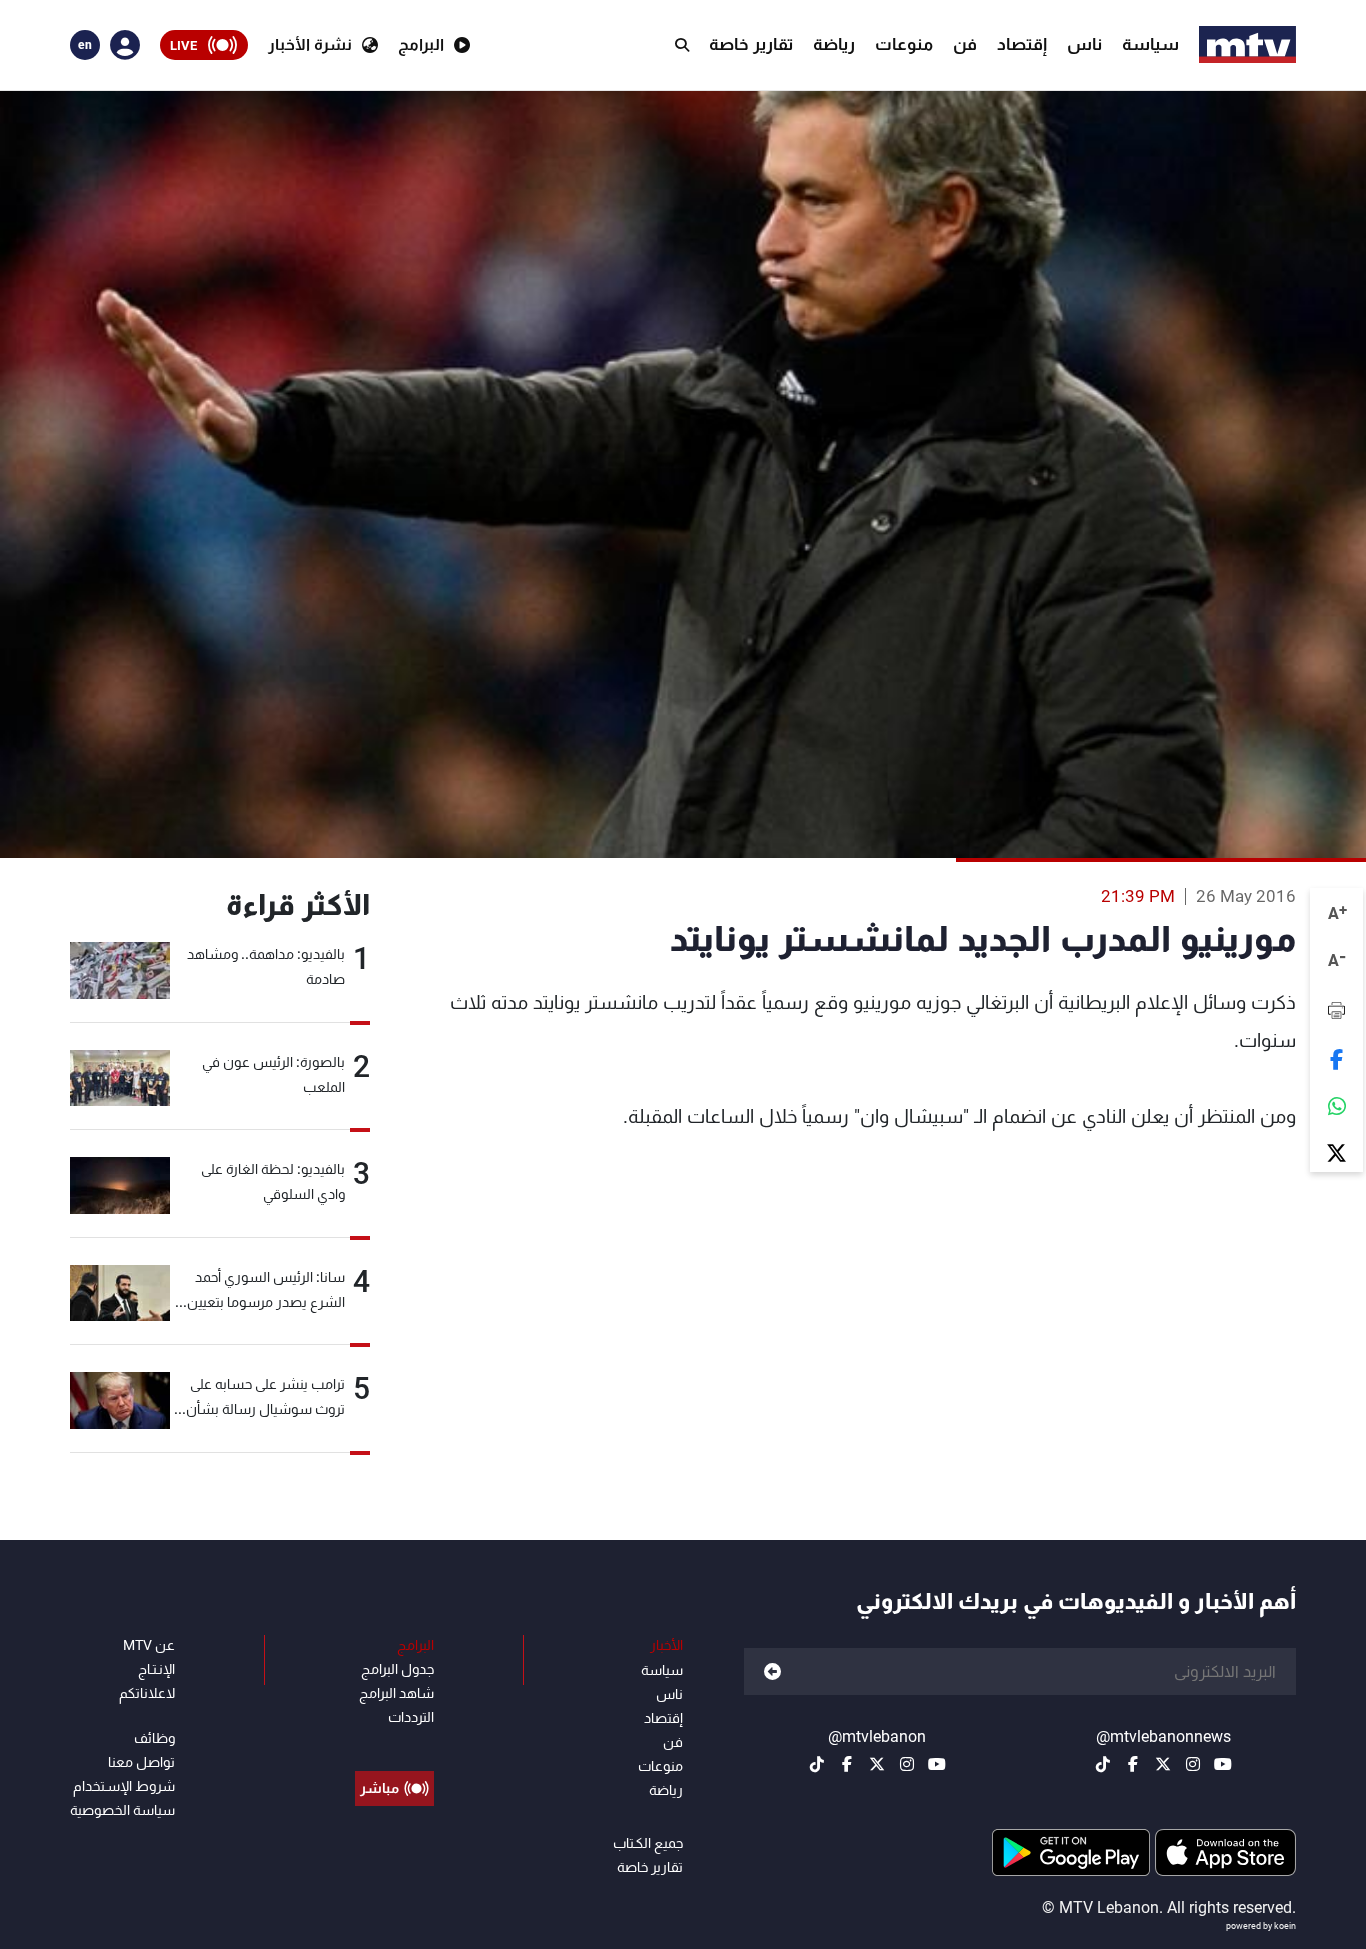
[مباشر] (394, 1743)
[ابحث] (682, 45)
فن (965, 44)
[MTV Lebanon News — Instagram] (1193, 1764)
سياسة (1150, 44)
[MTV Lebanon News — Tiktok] (1103, 1764)
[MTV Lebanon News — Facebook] (1133, 1764)
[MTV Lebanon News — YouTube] (1223, 1764)
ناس (1084, 44)
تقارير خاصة (751, 44)
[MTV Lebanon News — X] (1163, 1764)
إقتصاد (1022, 44)
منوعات (904, 44)
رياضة (834, 44)
